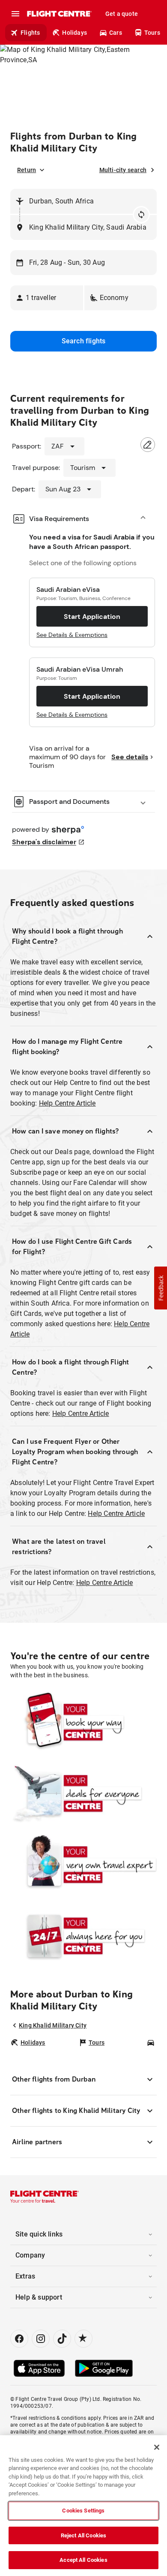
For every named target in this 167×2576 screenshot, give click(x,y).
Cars (116, 33)
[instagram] (41, 2339)
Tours (152, 33)
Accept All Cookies (83, 2560)
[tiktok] (62, 2339)
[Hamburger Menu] (15, 14)
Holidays (75, 33)
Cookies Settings (83, 2511)
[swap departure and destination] (141, 215)
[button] (47, 298)
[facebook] (19, 2339)
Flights (30, 33)
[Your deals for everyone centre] (83, 1793)
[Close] (157, 2447)
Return (27, 170)
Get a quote (122, 14)
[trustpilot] (83, 2339)
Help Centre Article (67, 1103)
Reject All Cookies (83, 2535)
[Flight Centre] (59, 14)
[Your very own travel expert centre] (83, 1864)
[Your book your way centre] (83, 1722)
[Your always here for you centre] (83, 1936)
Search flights (84, 341)
